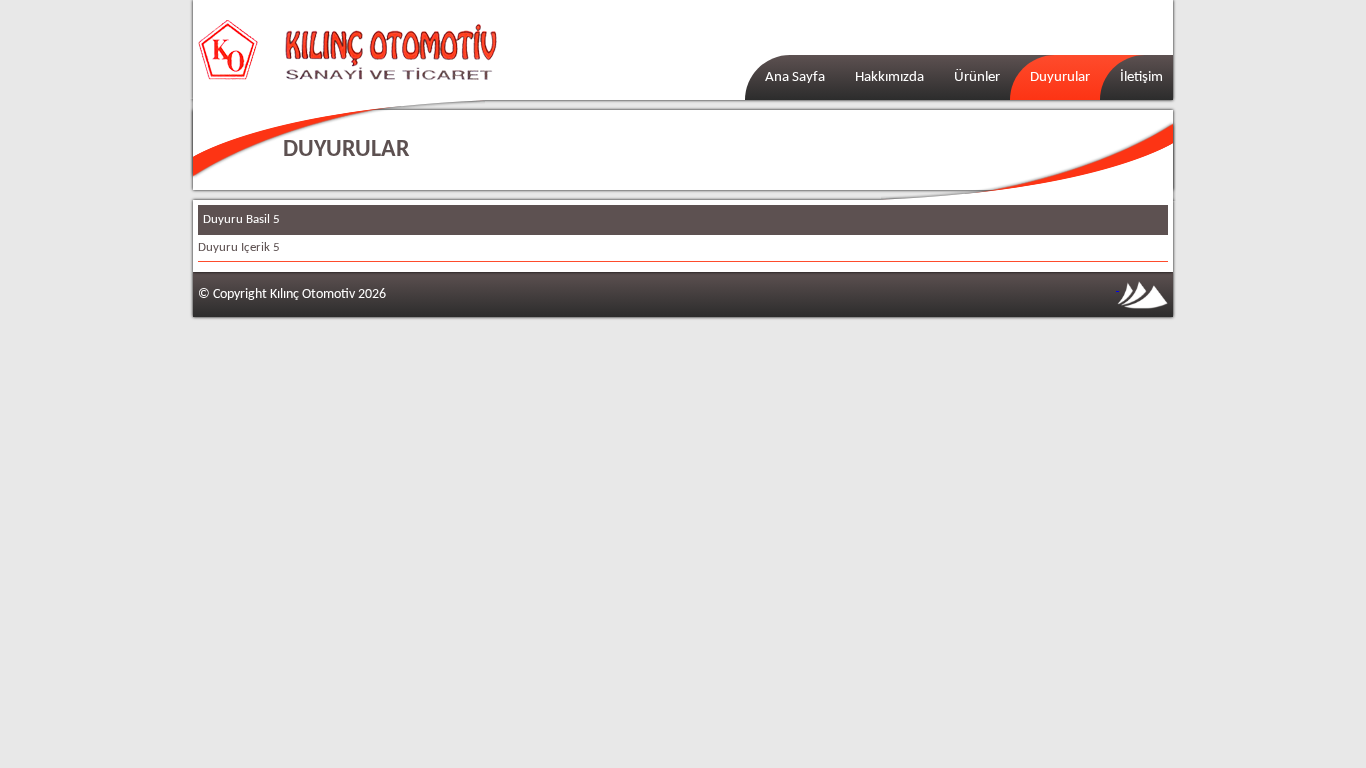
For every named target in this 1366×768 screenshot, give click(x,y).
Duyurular (1060, 77)
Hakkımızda (889, 77)
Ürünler (977, 77)
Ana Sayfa (795, 77)
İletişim (1141, 77)
